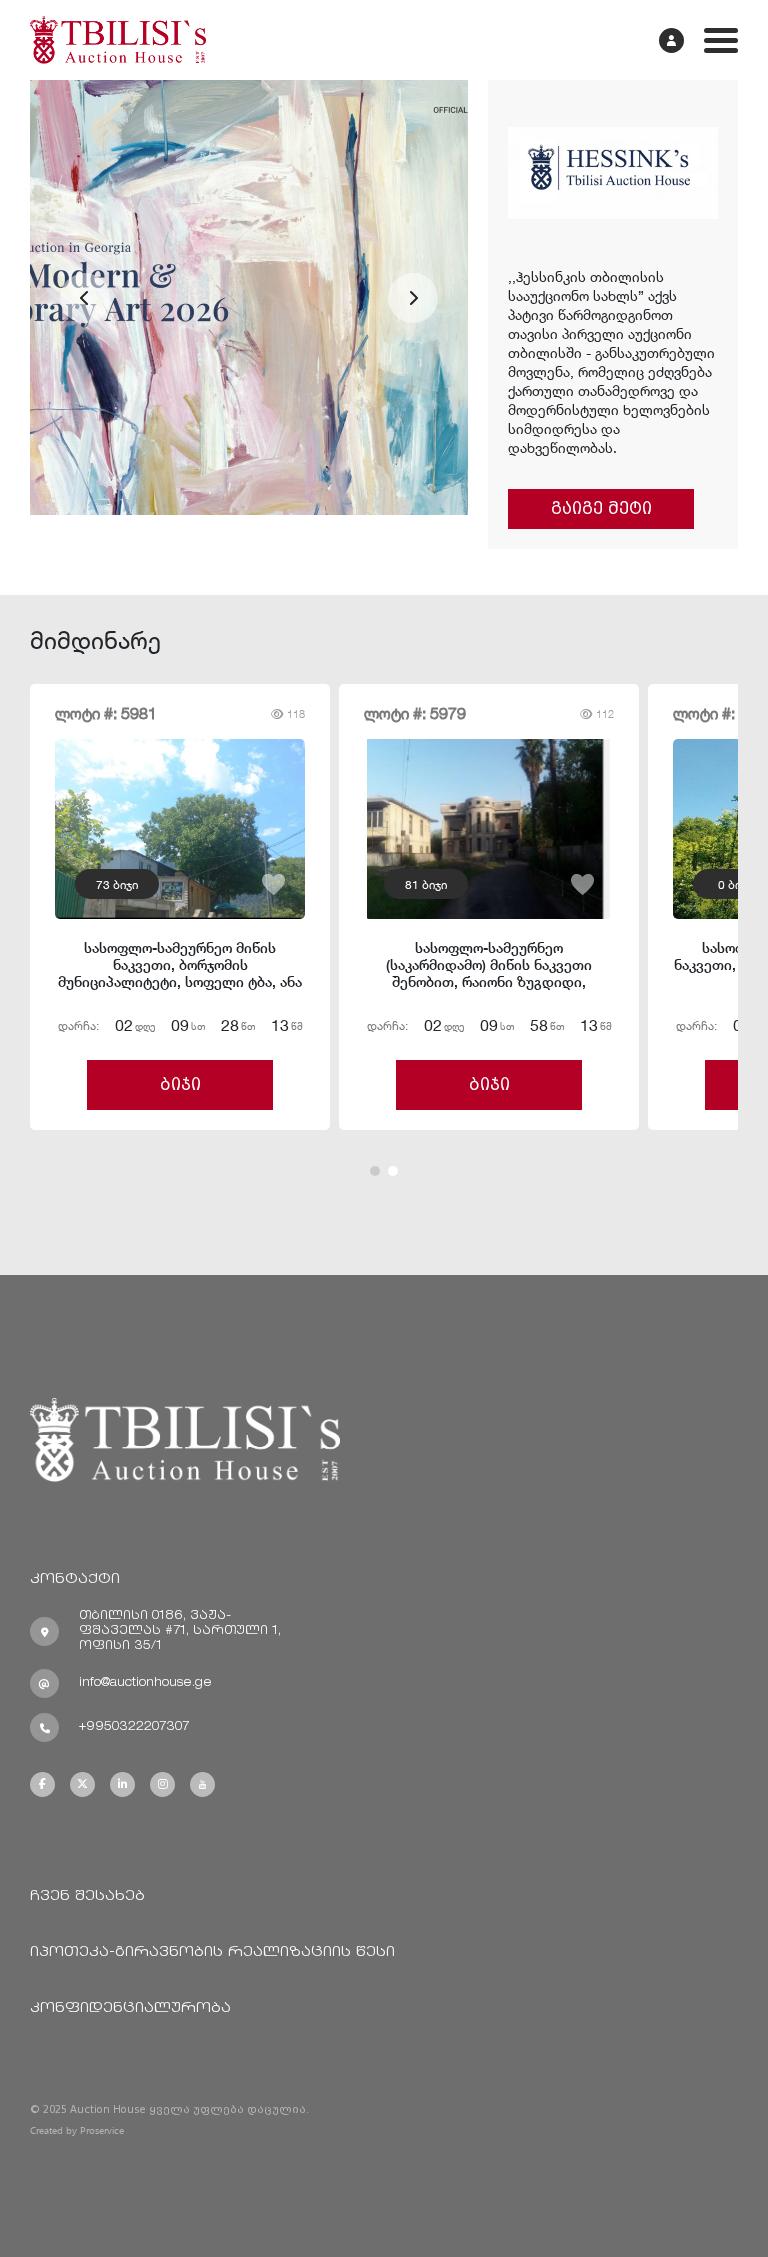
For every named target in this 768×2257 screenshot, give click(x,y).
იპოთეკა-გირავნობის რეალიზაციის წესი (212, 1952)
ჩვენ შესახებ (87, 1896)
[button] (85, 298)
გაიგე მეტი (601, 508)
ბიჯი (180, 1084)
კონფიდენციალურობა (130, 2008)
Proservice (102, 2130)
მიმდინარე (95, 639)
